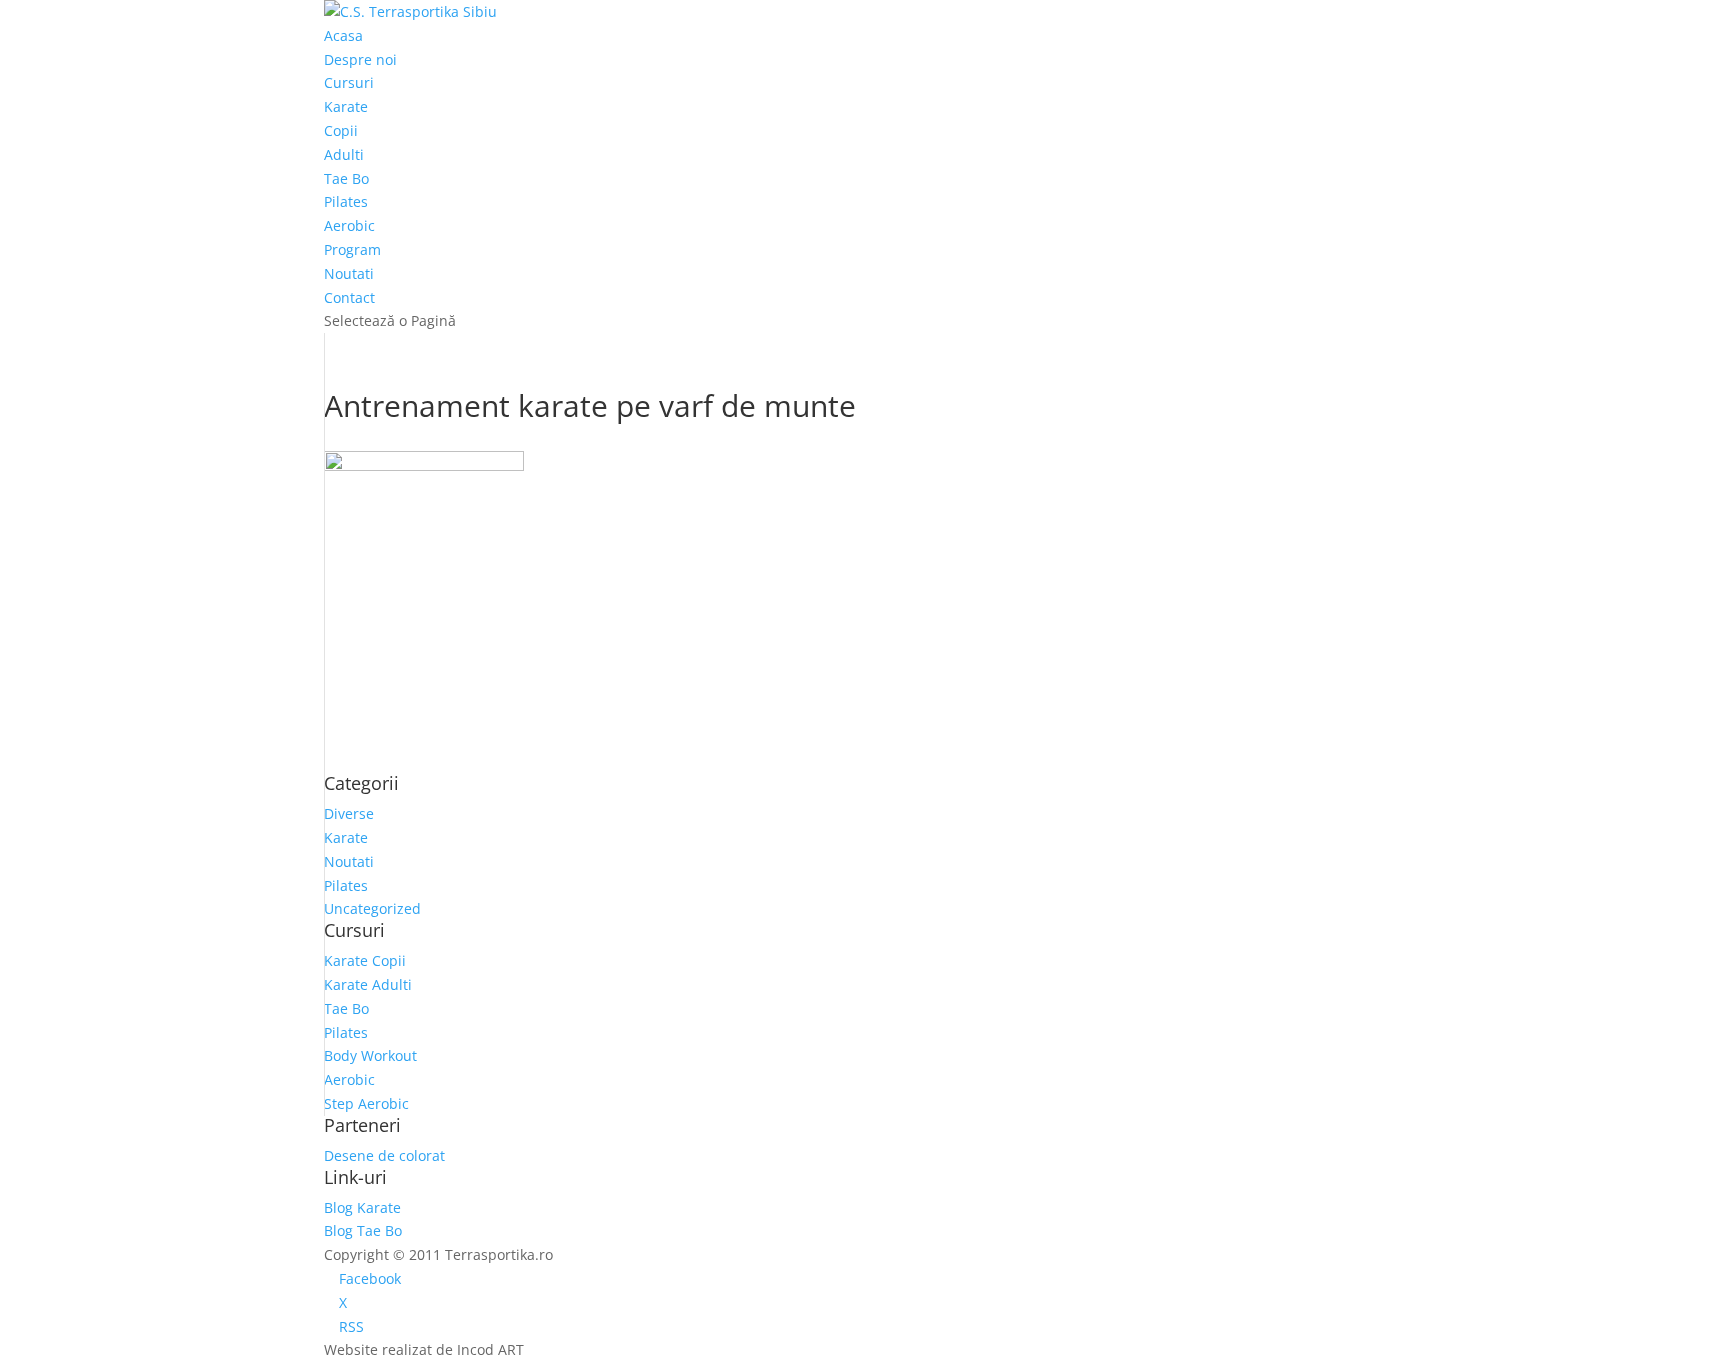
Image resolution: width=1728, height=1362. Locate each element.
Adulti (344, 154)
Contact (349, 297)
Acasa (343, 35)
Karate (346, 106)
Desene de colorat (384, 1155)
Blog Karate (362, 1207)
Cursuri (349, 82)
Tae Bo (346, 178)
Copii (341, 130)
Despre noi (360, 59)
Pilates (346, 201)
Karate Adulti (368, 984)
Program (352, 249)
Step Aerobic (366, 1103)
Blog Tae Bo (363, 1230)
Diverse (349, 813)
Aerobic (349, 225)
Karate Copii (365, 960)
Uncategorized (372, 908)
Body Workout (370, 1055)
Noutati (349, 273)
